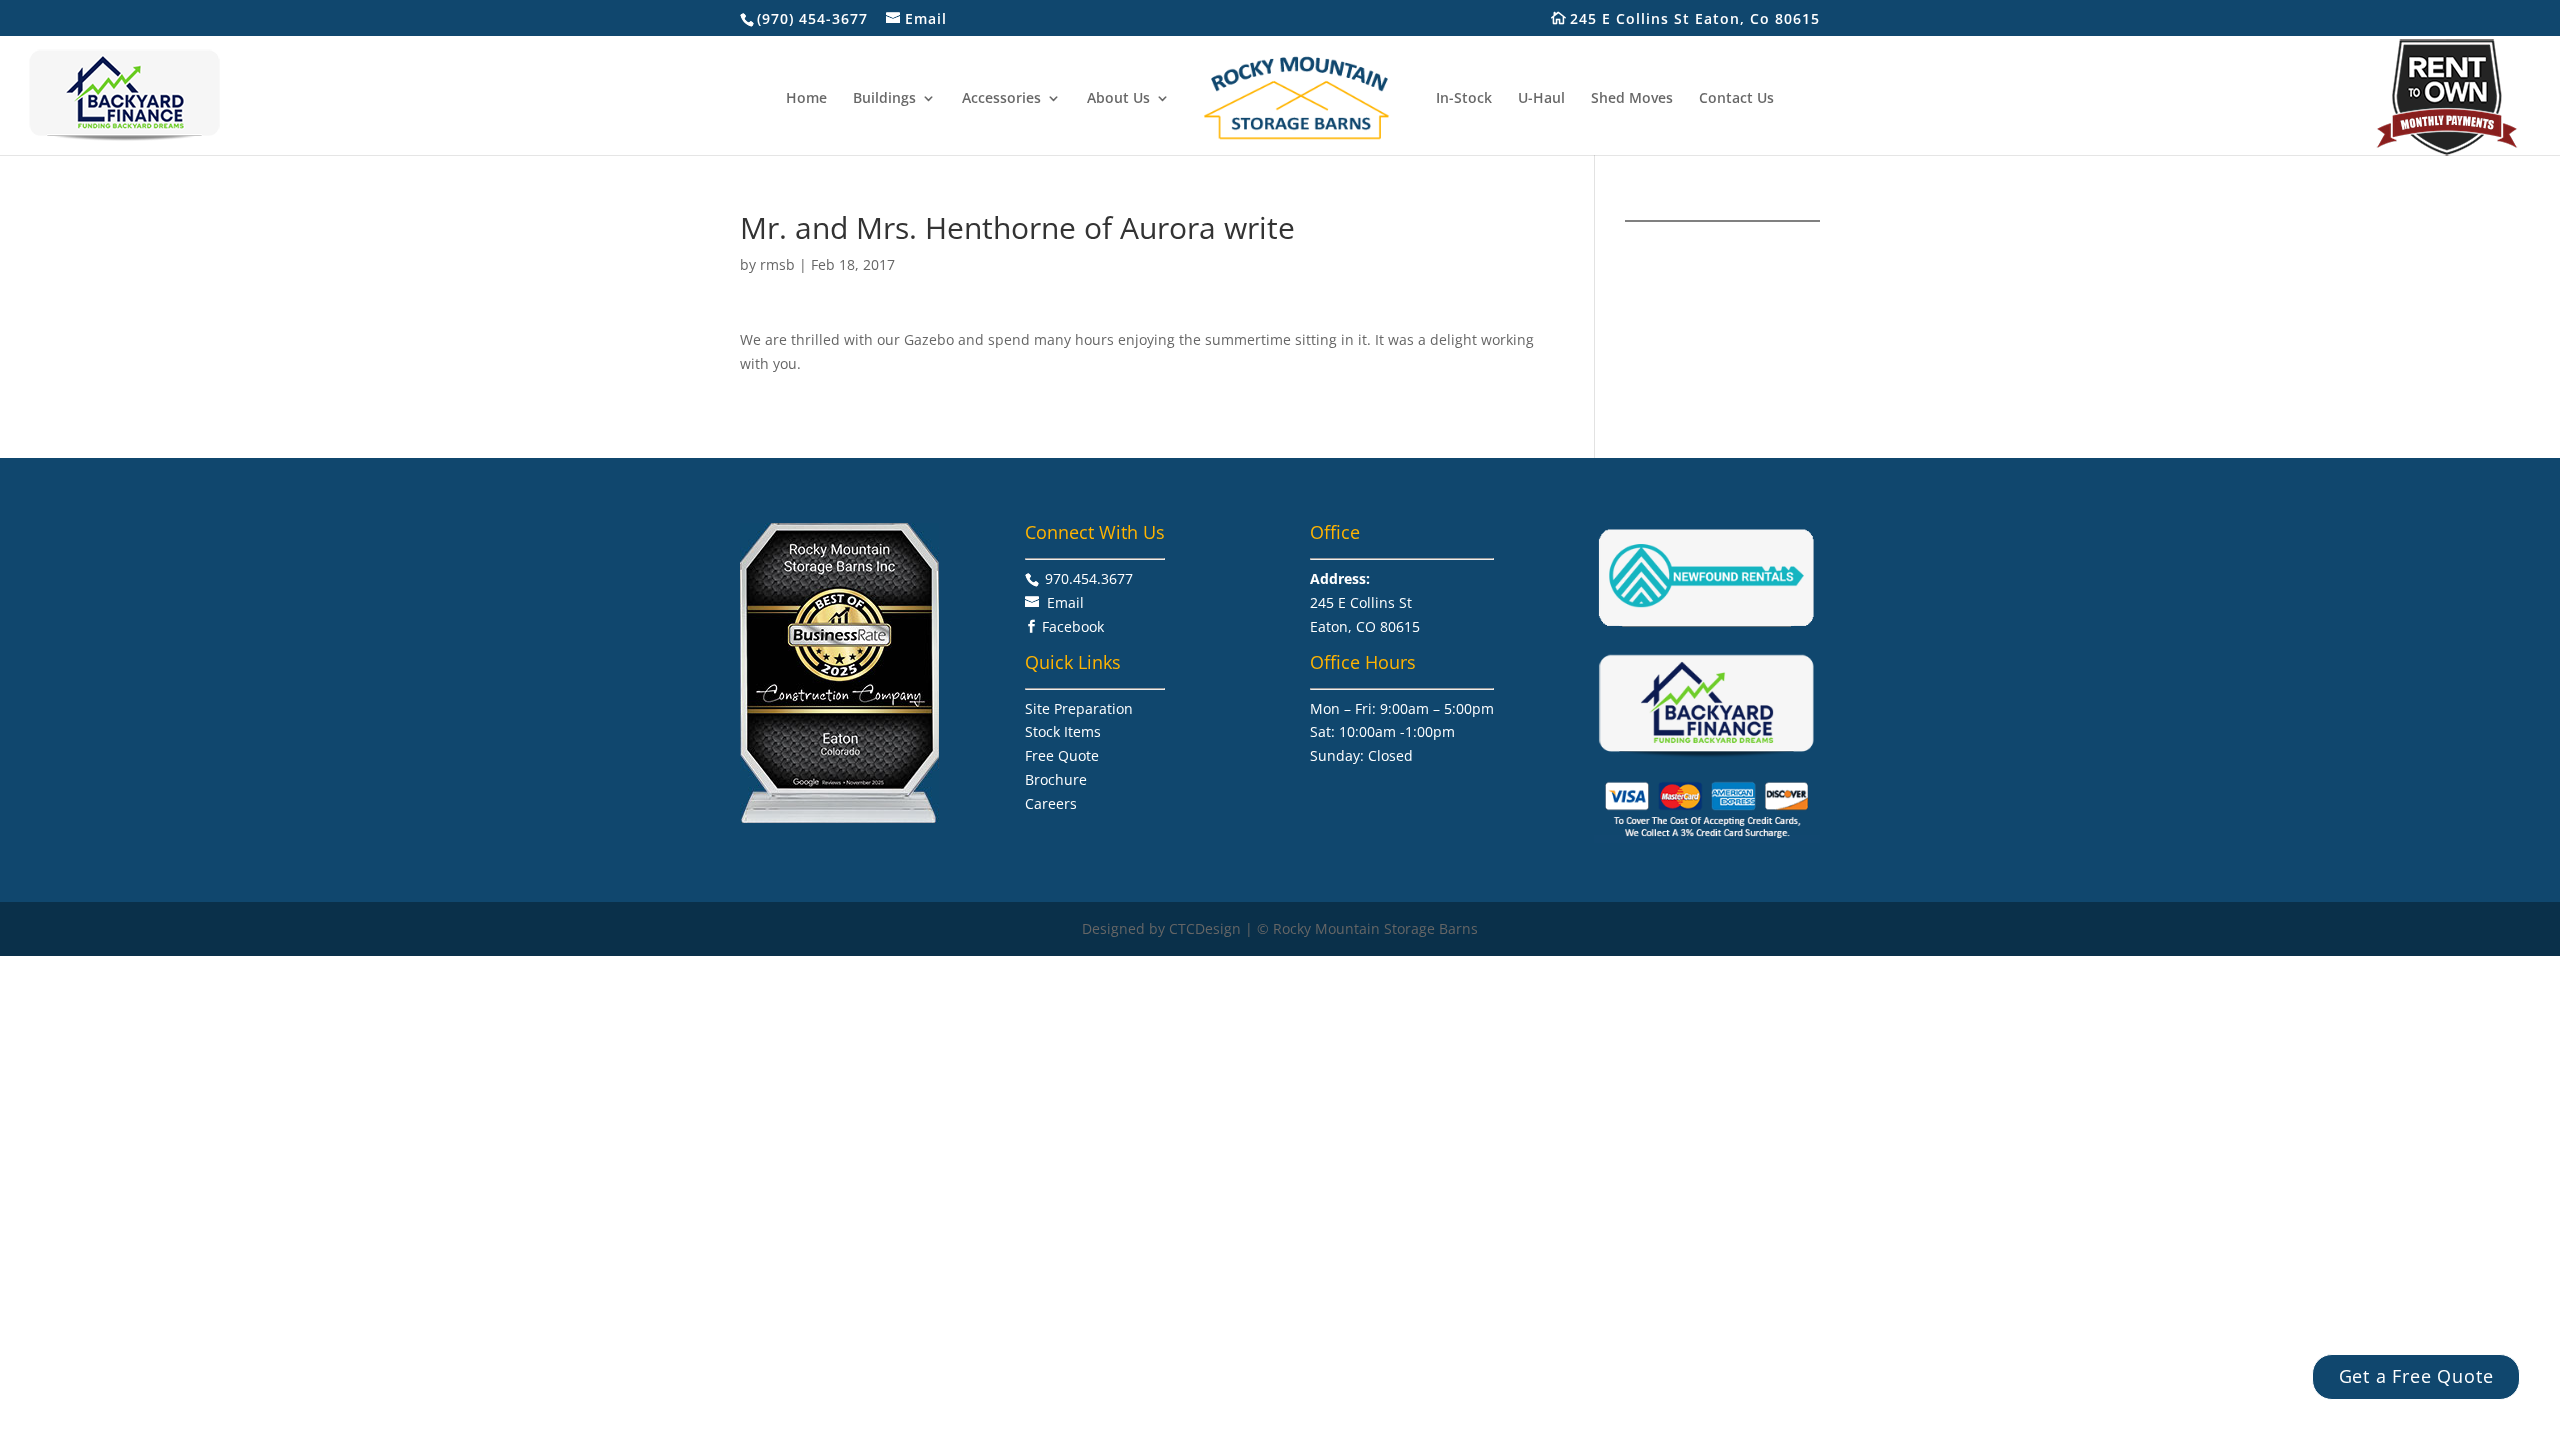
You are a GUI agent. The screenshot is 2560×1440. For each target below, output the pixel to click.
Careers (1051, 803)
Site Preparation (1079, 708)
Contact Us (1736, 99)
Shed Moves (1632, 99)
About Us (1118, 99)
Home (806, 99)
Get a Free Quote (2416, 1376)
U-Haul (1541, 99)
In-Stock (1464, 99)
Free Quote (1062, 755)
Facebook (1073, 626)
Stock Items (1063, 731)
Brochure (1056, 779)
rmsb (777, 264)
